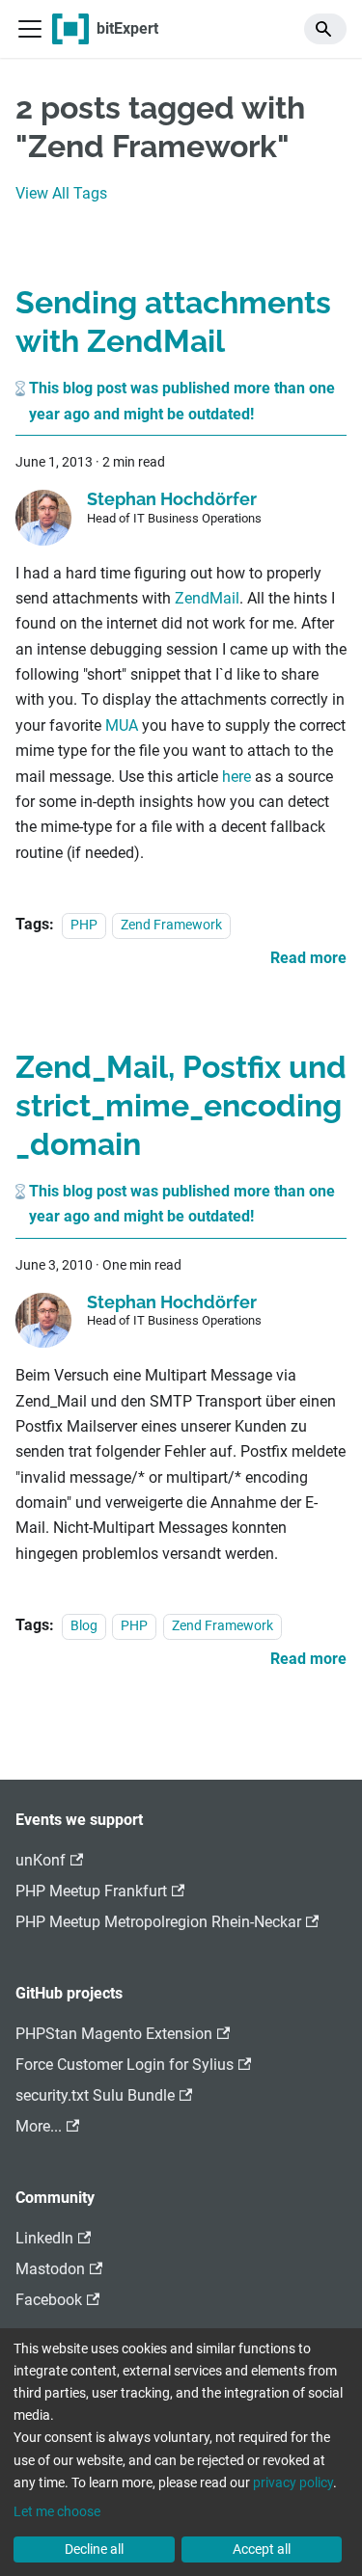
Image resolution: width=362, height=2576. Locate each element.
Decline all (94, 2549)
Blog (84, 1626)
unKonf (41, 1860)
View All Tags (61, 193)
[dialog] (181, 2452)
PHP (84, 925)
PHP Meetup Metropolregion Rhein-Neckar (158, 1922)
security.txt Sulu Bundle (95, 2095)
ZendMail (207, 598)
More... (39, 2126)
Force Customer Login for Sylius (125, 2065)
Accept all (262, 2549)
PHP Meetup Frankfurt (91, 1891)
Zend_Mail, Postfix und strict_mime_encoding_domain (181, 1105)
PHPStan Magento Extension (114, 2034)
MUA (122, 725)
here (237, 777)
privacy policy (293, 2482)
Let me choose (57, 2511)
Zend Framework (171, 925)
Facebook (49, 2300)
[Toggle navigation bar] (30, 29)
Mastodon (50, 2269)
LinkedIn (44, 2238)
